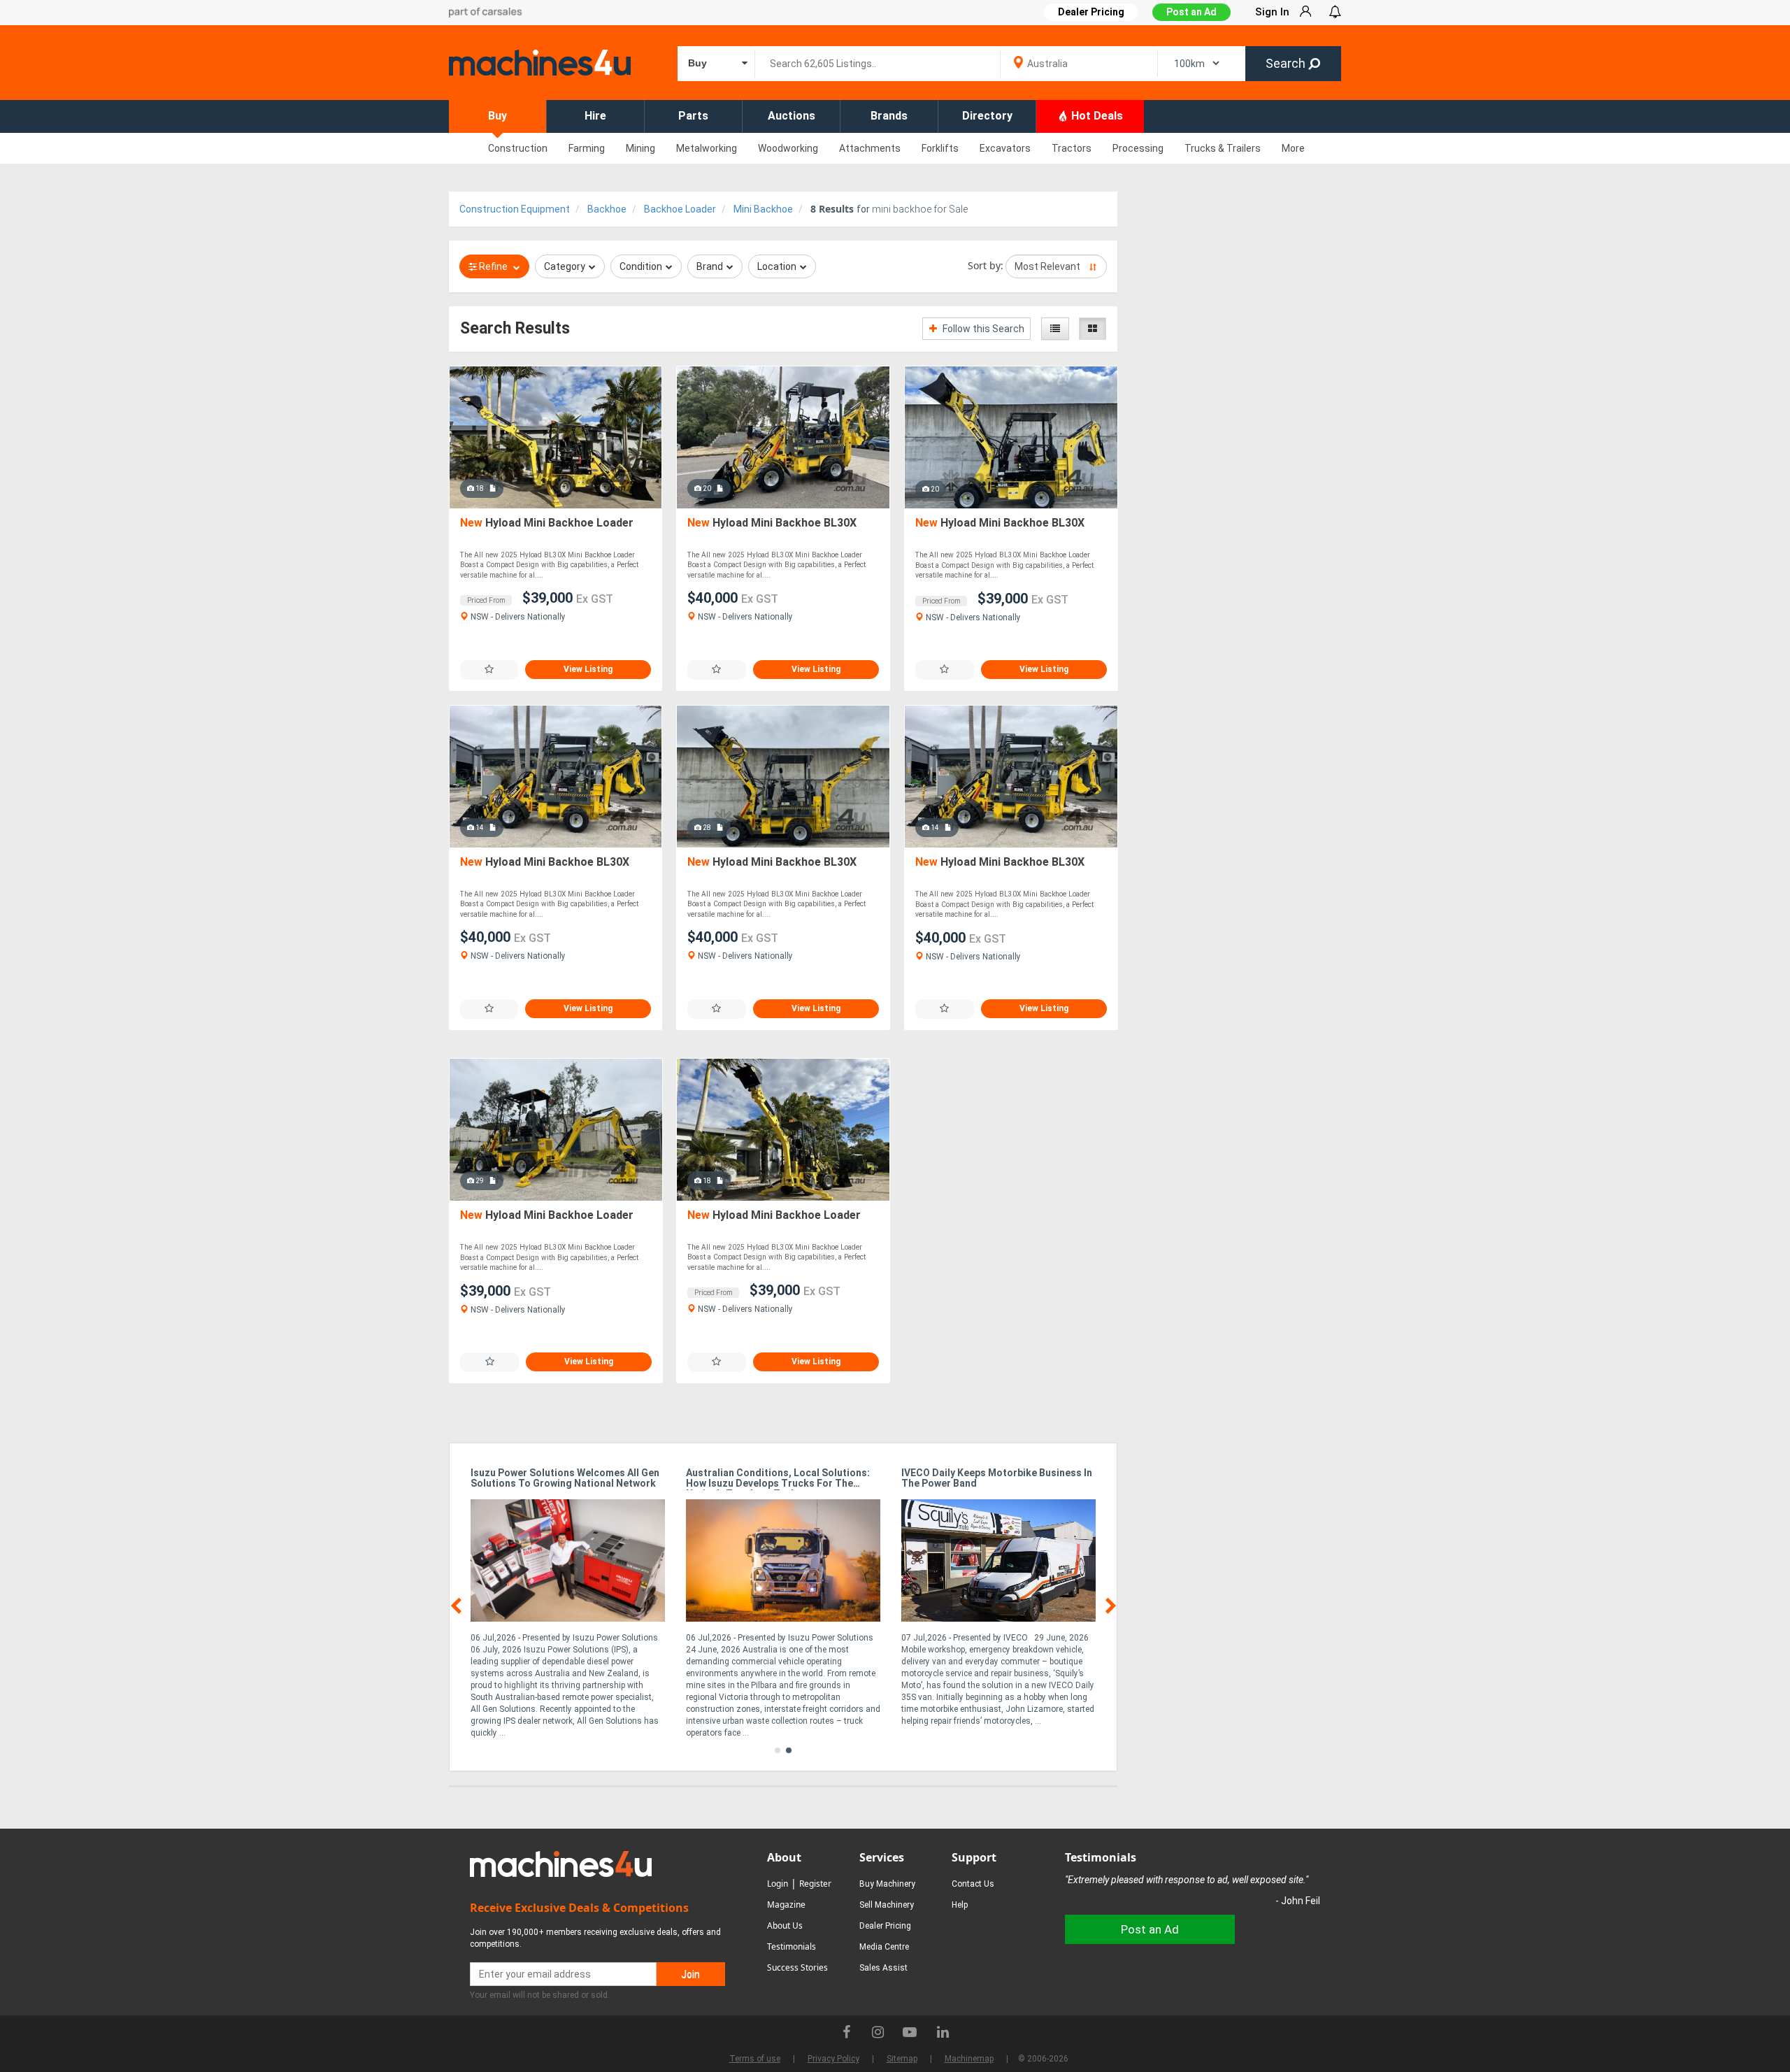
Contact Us (973, 1884)
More (1293, 148)
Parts (693, 116)
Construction (518, 148)
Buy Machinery (887, 1884)
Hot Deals (1096, 116)
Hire (595, 116)
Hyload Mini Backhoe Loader (547, 523)
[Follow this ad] (489, 670)
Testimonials (792, 1946)
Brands (889, 116)
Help (960, 1905)
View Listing (588, 669)
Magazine (786, 1905)
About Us (785, 1925)
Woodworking (788, 148)
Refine (493, 266)
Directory (987, 116)
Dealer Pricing (885, 1926)
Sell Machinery (887, 1905)
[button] (778, 1750)
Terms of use (755, 2059)
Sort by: (986, 265)
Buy (497, 116)
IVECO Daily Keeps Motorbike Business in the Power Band (997, 1478)
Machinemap (969, 2059)
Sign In (1272, 12)
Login (778, 1884)
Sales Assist (883, 1968)
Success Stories (797, 1967)
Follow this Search (982, 329)
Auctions (792, 116)
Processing (1138, 148)
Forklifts (940, 148)
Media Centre (884, 1947)
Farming (587, 148)
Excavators (1005, 148)
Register (815, 1884)
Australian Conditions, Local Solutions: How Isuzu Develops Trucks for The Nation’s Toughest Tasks (778, 1479)
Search (1287, 63)
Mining (640, 148)
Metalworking (707, 148)
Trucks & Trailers (1223, 148)
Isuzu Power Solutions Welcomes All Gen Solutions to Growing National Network (565, 1478)
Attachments (870, 148)
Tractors (1072, 148)
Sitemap (902, 2059)
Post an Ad (1191, 12)
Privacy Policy (833, 2059)
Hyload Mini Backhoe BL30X (772, 523)
